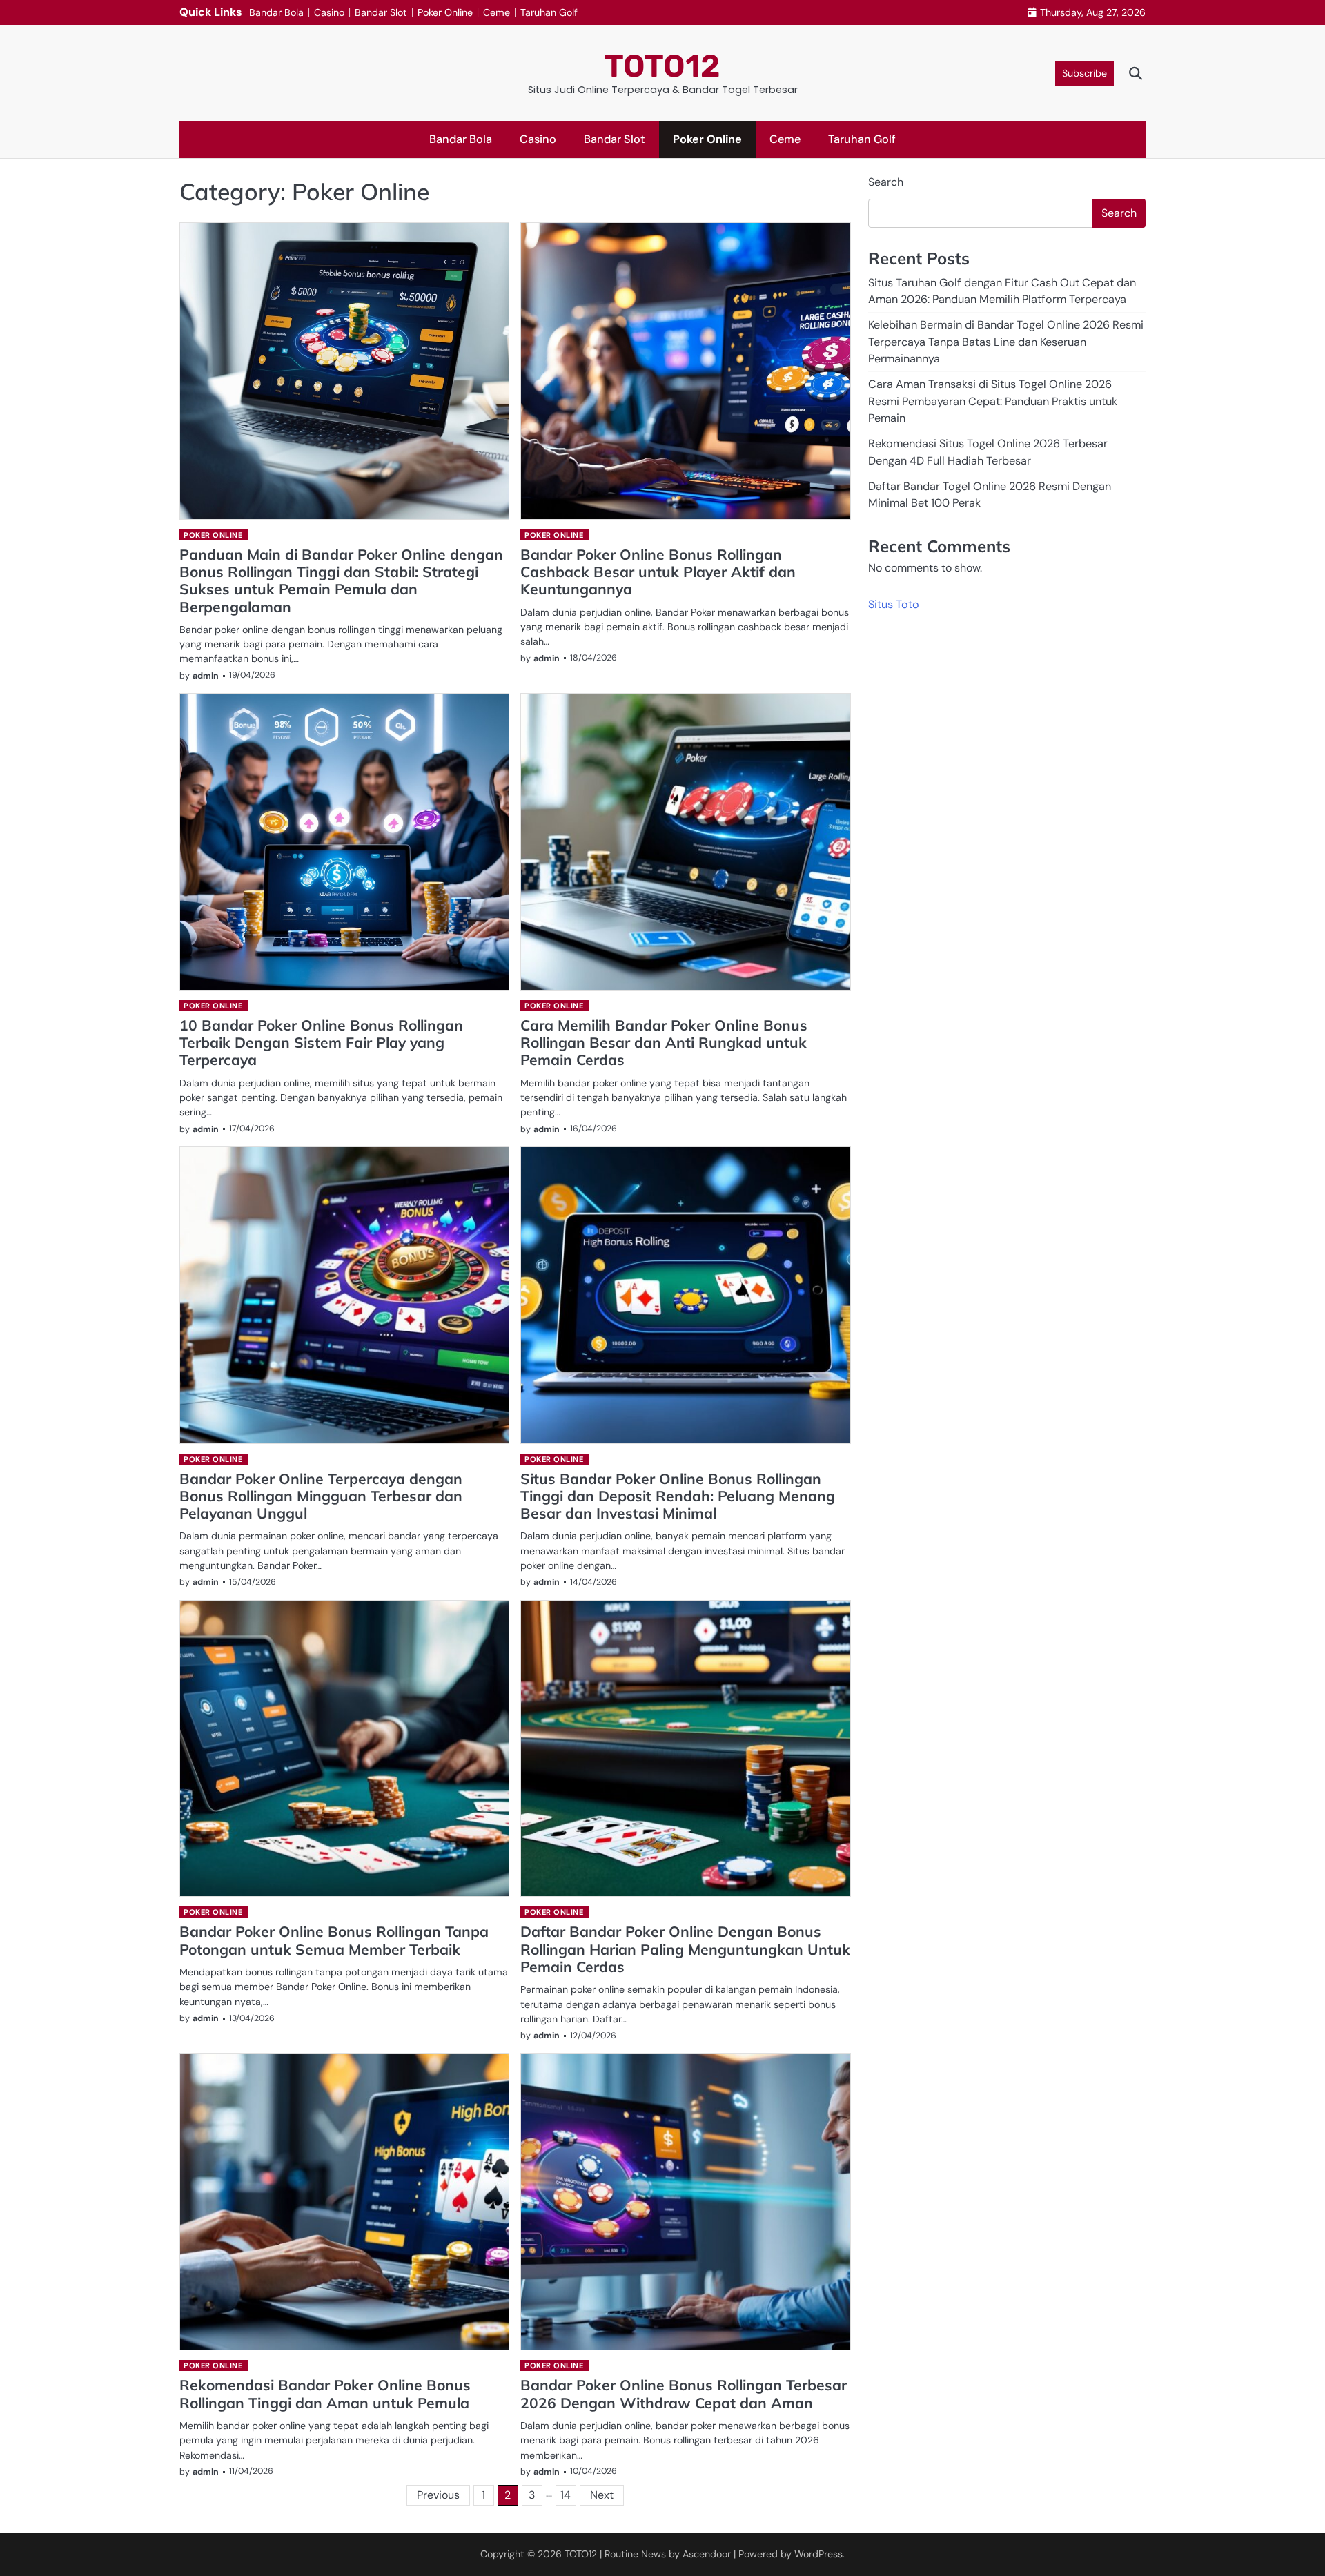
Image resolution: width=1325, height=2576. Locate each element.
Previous (438, 2495)
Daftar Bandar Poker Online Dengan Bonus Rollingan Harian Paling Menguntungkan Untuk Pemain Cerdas (685, 1949)
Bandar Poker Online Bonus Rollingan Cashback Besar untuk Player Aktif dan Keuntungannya (658, 572)
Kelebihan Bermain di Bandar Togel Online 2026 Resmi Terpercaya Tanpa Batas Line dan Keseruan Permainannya (1006, 342)
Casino (329, 12)
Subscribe (1084, 73)
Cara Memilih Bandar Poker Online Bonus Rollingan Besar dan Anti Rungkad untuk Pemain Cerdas (664, 1043)
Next (602, 2495)
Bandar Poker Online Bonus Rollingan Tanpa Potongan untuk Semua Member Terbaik (334, 1940)
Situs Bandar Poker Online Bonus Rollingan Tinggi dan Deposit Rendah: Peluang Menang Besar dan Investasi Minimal (678, 1496)
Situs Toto (894, 604)
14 (566, 2495)
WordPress (818, 2554)
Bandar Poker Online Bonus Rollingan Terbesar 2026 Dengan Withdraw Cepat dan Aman (684, 2393)
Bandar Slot (381, 12)
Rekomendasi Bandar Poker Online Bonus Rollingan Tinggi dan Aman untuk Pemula (325, 2393)
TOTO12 (662, 66)
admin (206, 676)
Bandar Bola (276, 12)
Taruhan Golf (549, 12)
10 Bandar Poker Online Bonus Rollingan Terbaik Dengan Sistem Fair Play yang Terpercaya (321, 1043)
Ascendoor (707, 2554)
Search (886, 182)
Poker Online (445, 12)
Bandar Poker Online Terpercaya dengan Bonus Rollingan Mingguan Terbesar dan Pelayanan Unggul (321, 1496)
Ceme (497, 12)
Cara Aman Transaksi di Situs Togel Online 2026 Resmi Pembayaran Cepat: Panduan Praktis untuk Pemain (993, 401)
